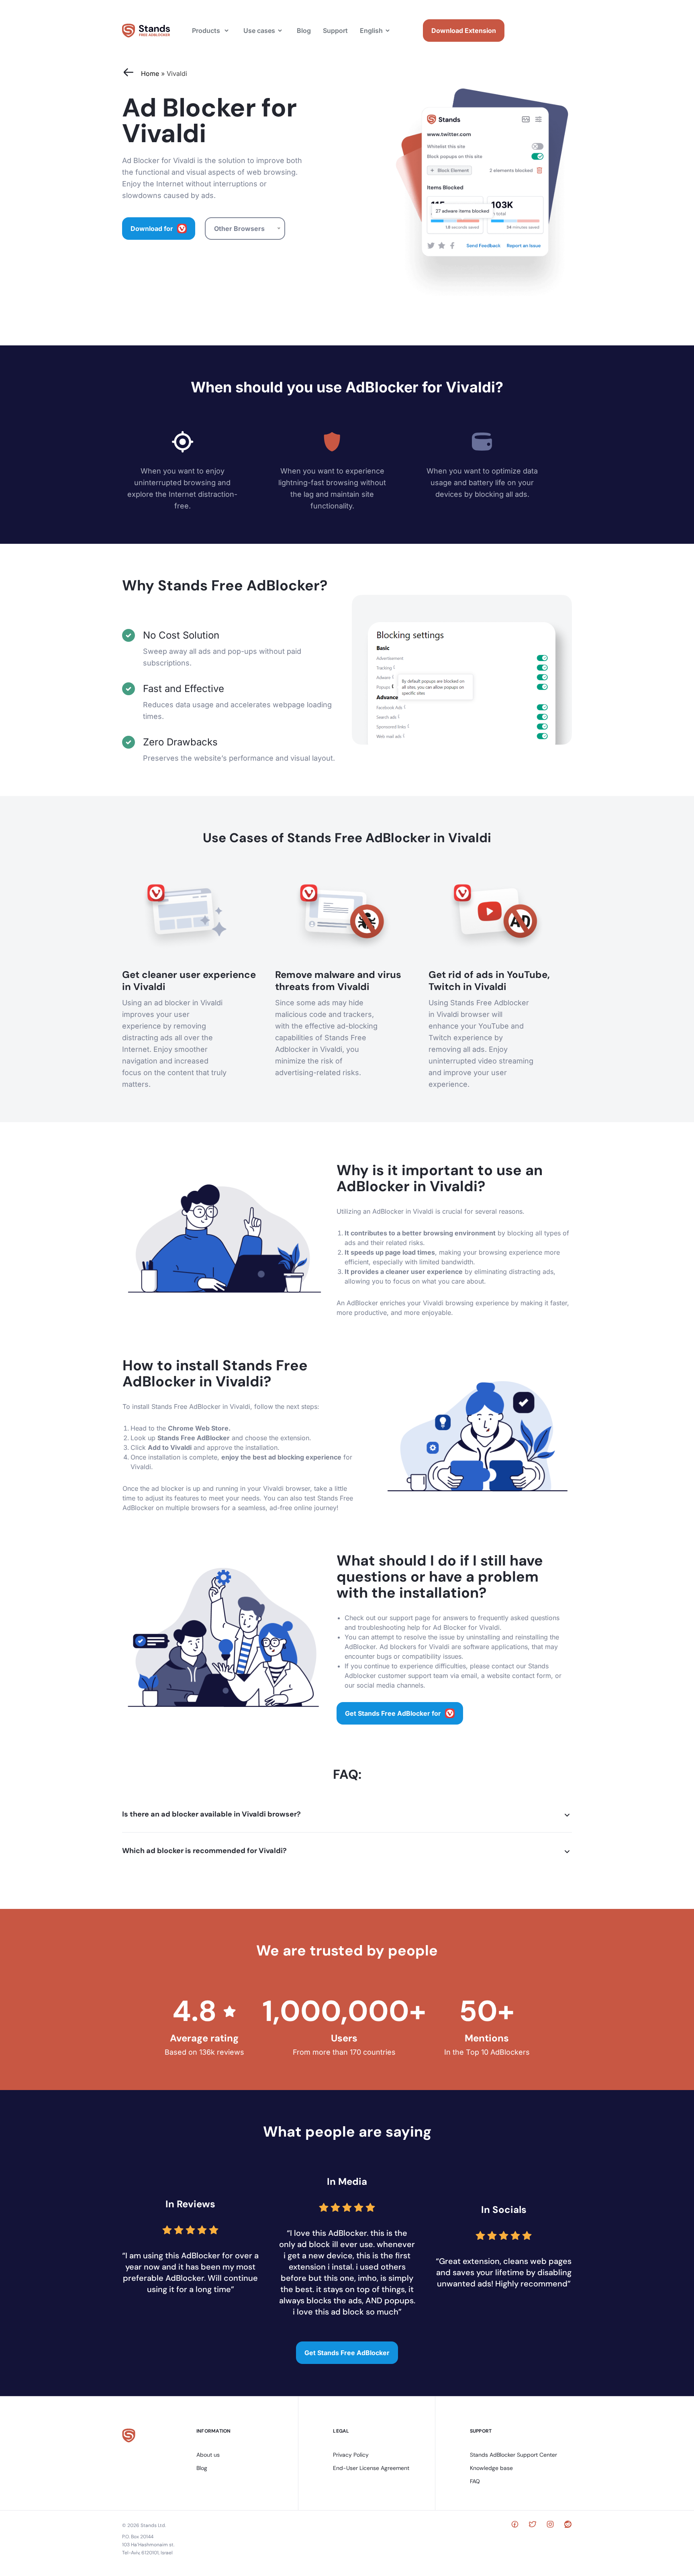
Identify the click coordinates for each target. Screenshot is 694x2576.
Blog (304, 31)
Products (206, 31)
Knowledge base (491, 2468)
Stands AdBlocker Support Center (513, 2455)
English (371, 31)
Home (150, 73)
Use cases (259, 31)
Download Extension (464, 31)
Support (335, 31)
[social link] (515, 2525)
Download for (152, 229)
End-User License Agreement (371, 2468)
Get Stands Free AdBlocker (347, 2353)
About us (208, 2455)
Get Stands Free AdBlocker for (393, 1713)
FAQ (475, 2481)
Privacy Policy (351, 2455)
